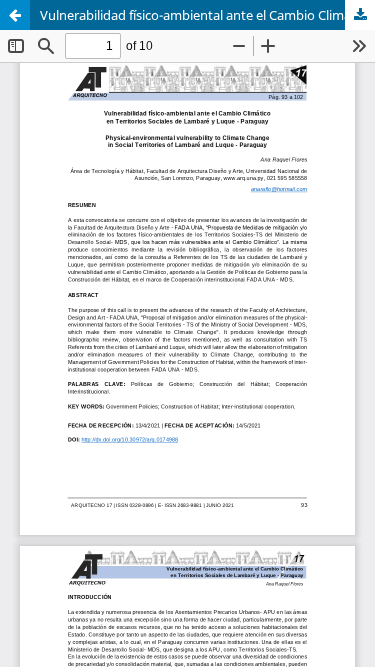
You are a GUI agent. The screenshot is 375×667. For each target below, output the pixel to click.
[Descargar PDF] (360, 15)
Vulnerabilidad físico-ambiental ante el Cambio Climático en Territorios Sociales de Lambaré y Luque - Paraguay (207, 15)
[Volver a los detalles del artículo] (15, 15)
